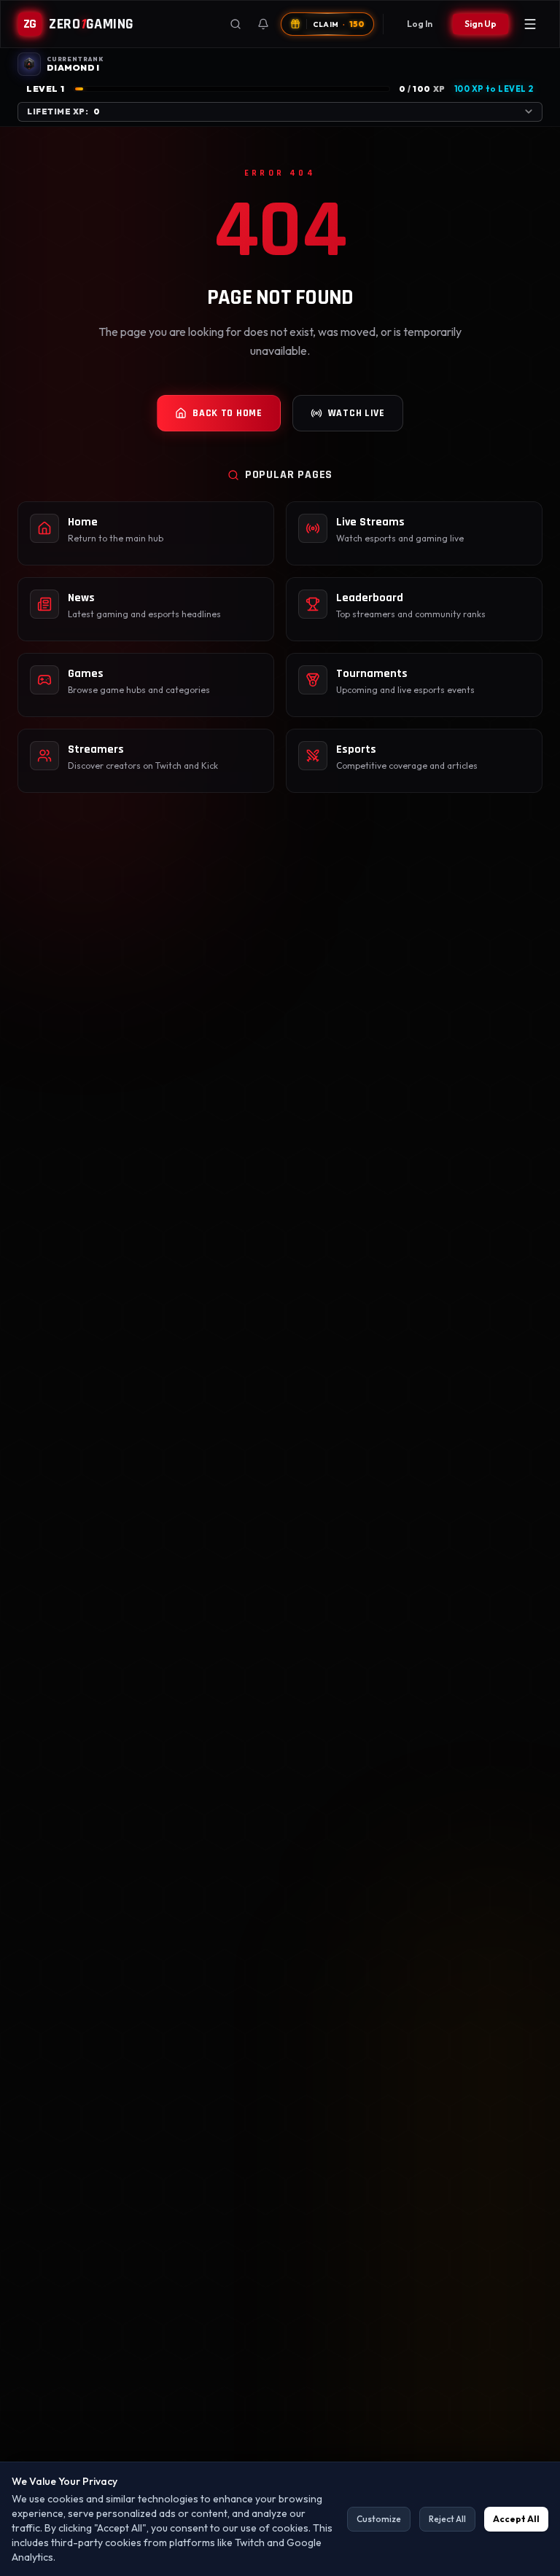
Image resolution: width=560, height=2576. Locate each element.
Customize (379, 2519)
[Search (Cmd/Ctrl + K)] (236, 24)
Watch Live (357, 413)
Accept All (516, 2519)
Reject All (447, 2519)
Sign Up (481, 24)
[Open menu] (530, 24)
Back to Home (227, 413)
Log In (420, 24)
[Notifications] (263, 24)
